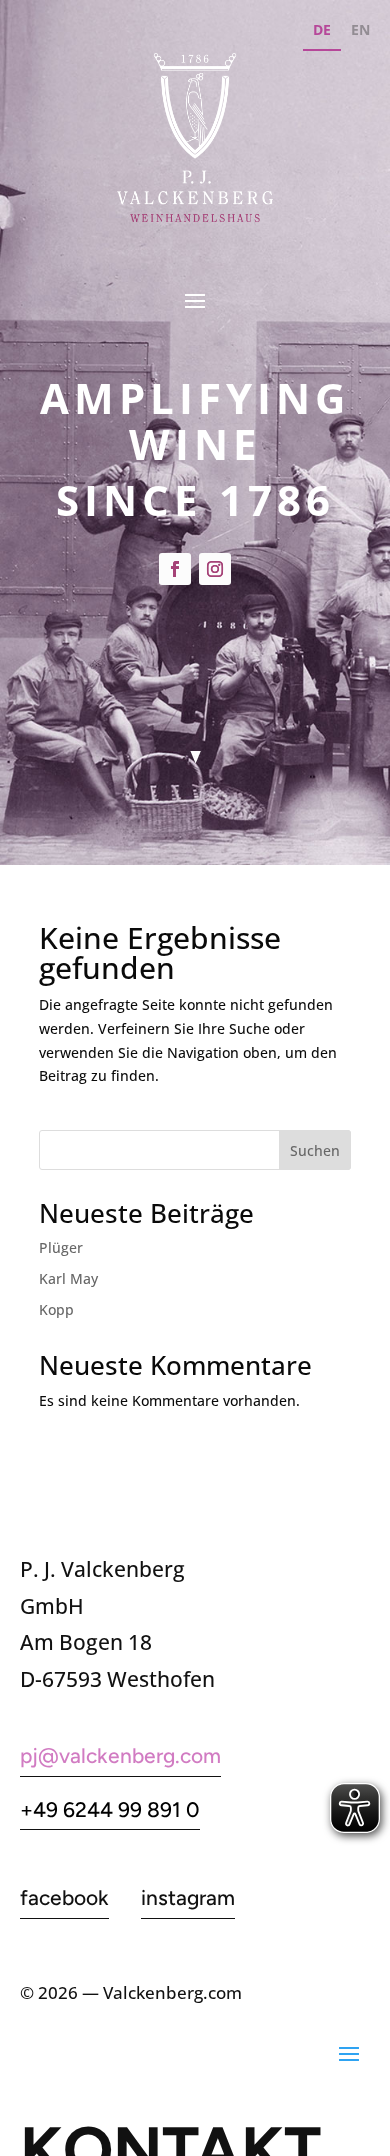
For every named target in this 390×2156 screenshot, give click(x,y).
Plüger (61, 1247)
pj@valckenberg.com (120, 1755)
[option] (360, 32)
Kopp (56, 1309)
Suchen (315, 1150)
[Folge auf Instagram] (215, 569)
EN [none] (360, 29)
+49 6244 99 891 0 (110, 1809)
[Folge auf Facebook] (175, 569)
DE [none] (322, 29)
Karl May (68, 1278)
